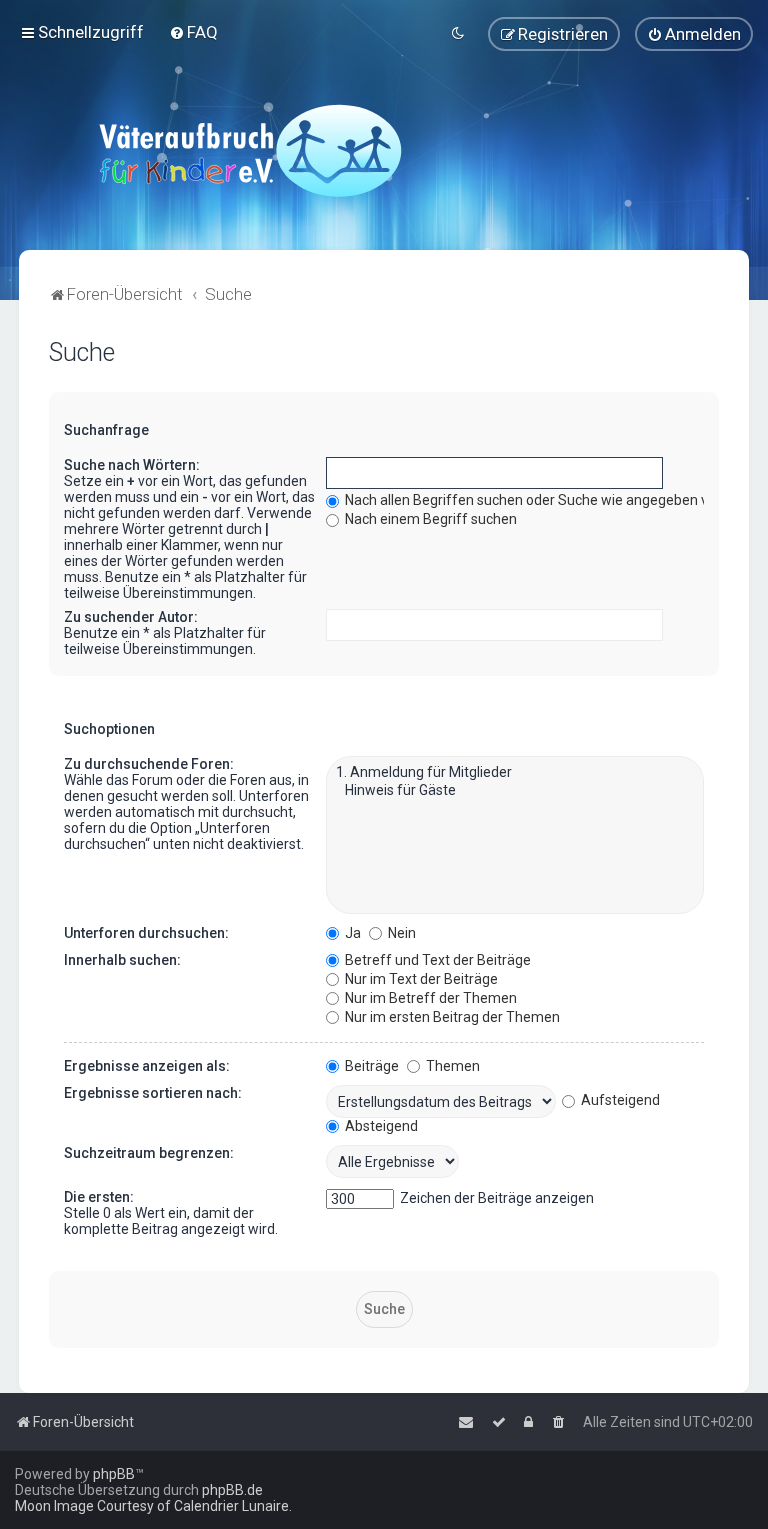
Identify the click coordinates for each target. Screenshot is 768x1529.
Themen (451, 1066)
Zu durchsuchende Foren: (149, 764)
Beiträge (370, 1066)
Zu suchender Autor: (131, 617)
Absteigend (380, 1126)
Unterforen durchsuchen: (146, 933)
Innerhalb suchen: (122, 960)
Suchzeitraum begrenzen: (149, 1153)
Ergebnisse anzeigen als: (147, 1066)
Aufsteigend (619, 1100)
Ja (351, 933)
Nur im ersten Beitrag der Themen (451, 1017)
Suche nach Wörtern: (132, 465)
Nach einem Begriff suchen (429, 519)
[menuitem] (193, 32)
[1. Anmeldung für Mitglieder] (514, 773)
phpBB (114, 1474)
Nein (400, 933)
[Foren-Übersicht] (250, 150)
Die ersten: (99, 1197)
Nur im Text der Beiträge (420, 979)
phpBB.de (232, 1490)
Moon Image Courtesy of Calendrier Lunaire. (153, 1506)
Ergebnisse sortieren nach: (153, 1093)
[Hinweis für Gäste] (514, 791)
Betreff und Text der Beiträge (436, 960)
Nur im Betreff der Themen (429, 998)
